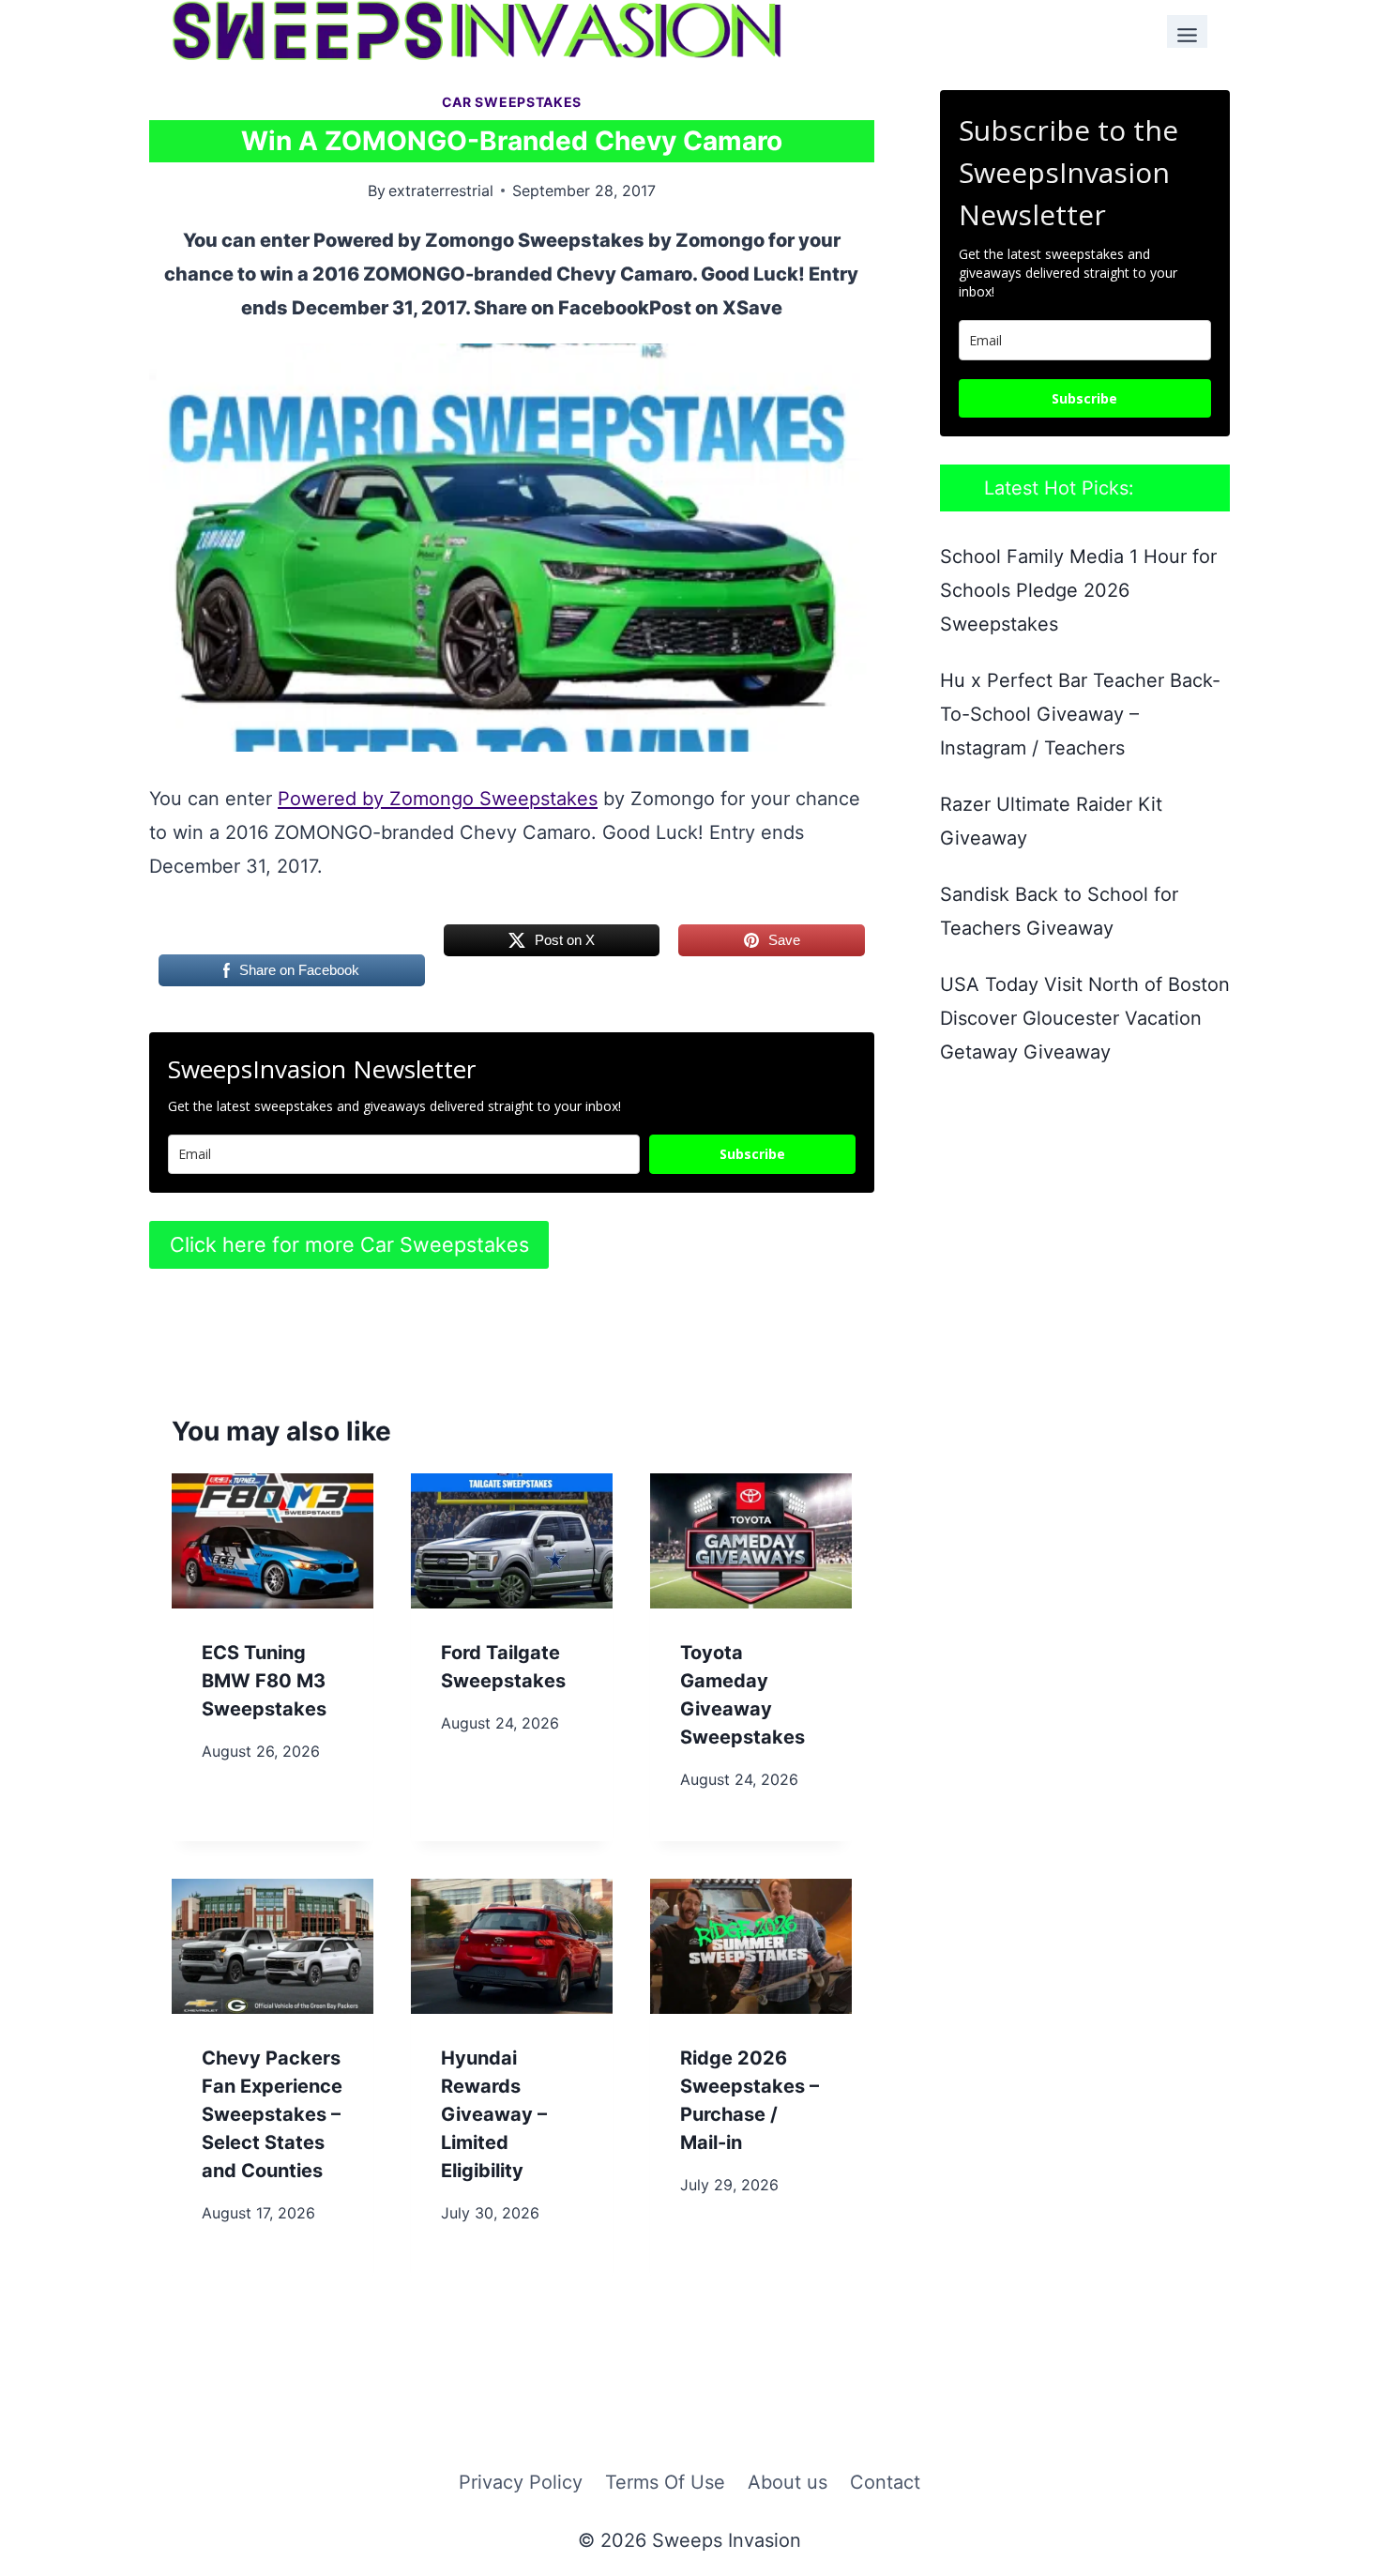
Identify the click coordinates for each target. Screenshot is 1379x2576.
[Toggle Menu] (1187, 31)
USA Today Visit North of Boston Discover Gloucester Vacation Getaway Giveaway (1085, 1018)
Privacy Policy (521, 2482)
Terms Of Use (665, 2482)
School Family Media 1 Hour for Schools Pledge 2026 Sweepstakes (1078, 590)
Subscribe (752, 1154)
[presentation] (273, 1540)
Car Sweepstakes (512, 102)
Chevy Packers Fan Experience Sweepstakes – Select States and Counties (272, 2114)
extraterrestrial (441, 191)
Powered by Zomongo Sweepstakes (438, 799)
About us (788, 2482)
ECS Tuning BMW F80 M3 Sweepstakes (264, 1681)
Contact (885, 2482)
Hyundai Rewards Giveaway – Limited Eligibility (494, 2114)
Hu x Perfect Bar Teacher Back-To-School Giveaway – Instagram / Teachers (1080, 714)
